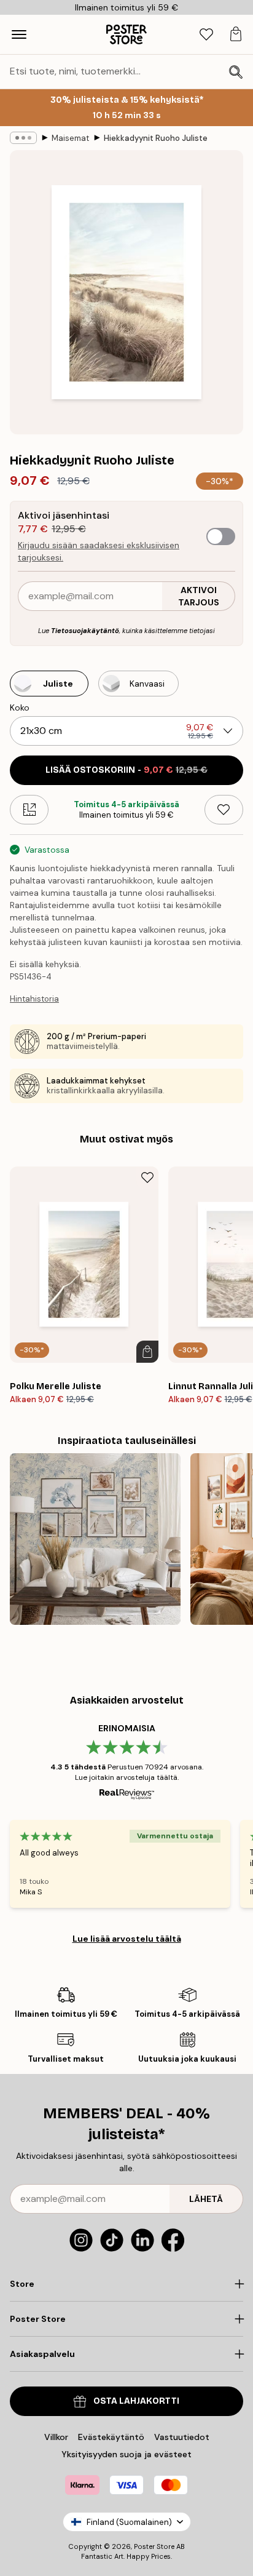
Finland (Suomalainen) (129, 2522)
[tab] (206, 35)
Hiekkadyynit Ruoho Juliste (156, 138)
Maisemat (70, 138)
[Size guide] (29, 810)
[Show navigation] (19, 34)
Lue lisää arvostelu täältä (127, 1939)
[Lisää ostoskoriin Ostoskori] (147, 1352)
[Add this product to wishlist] (224, 810)
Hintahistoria (34, 999)
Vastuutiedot (182, 2437)
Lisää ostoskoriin (126, 770)
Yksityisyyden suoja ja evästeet (126, 2454)
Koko (20, 708)
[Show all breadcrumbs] (23, 138)
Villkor (56, 2437)
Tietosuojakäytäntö (85, 631)
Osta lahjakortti (136, 2401)
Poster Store (154, 2546)
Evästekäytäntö (111, 2437)
